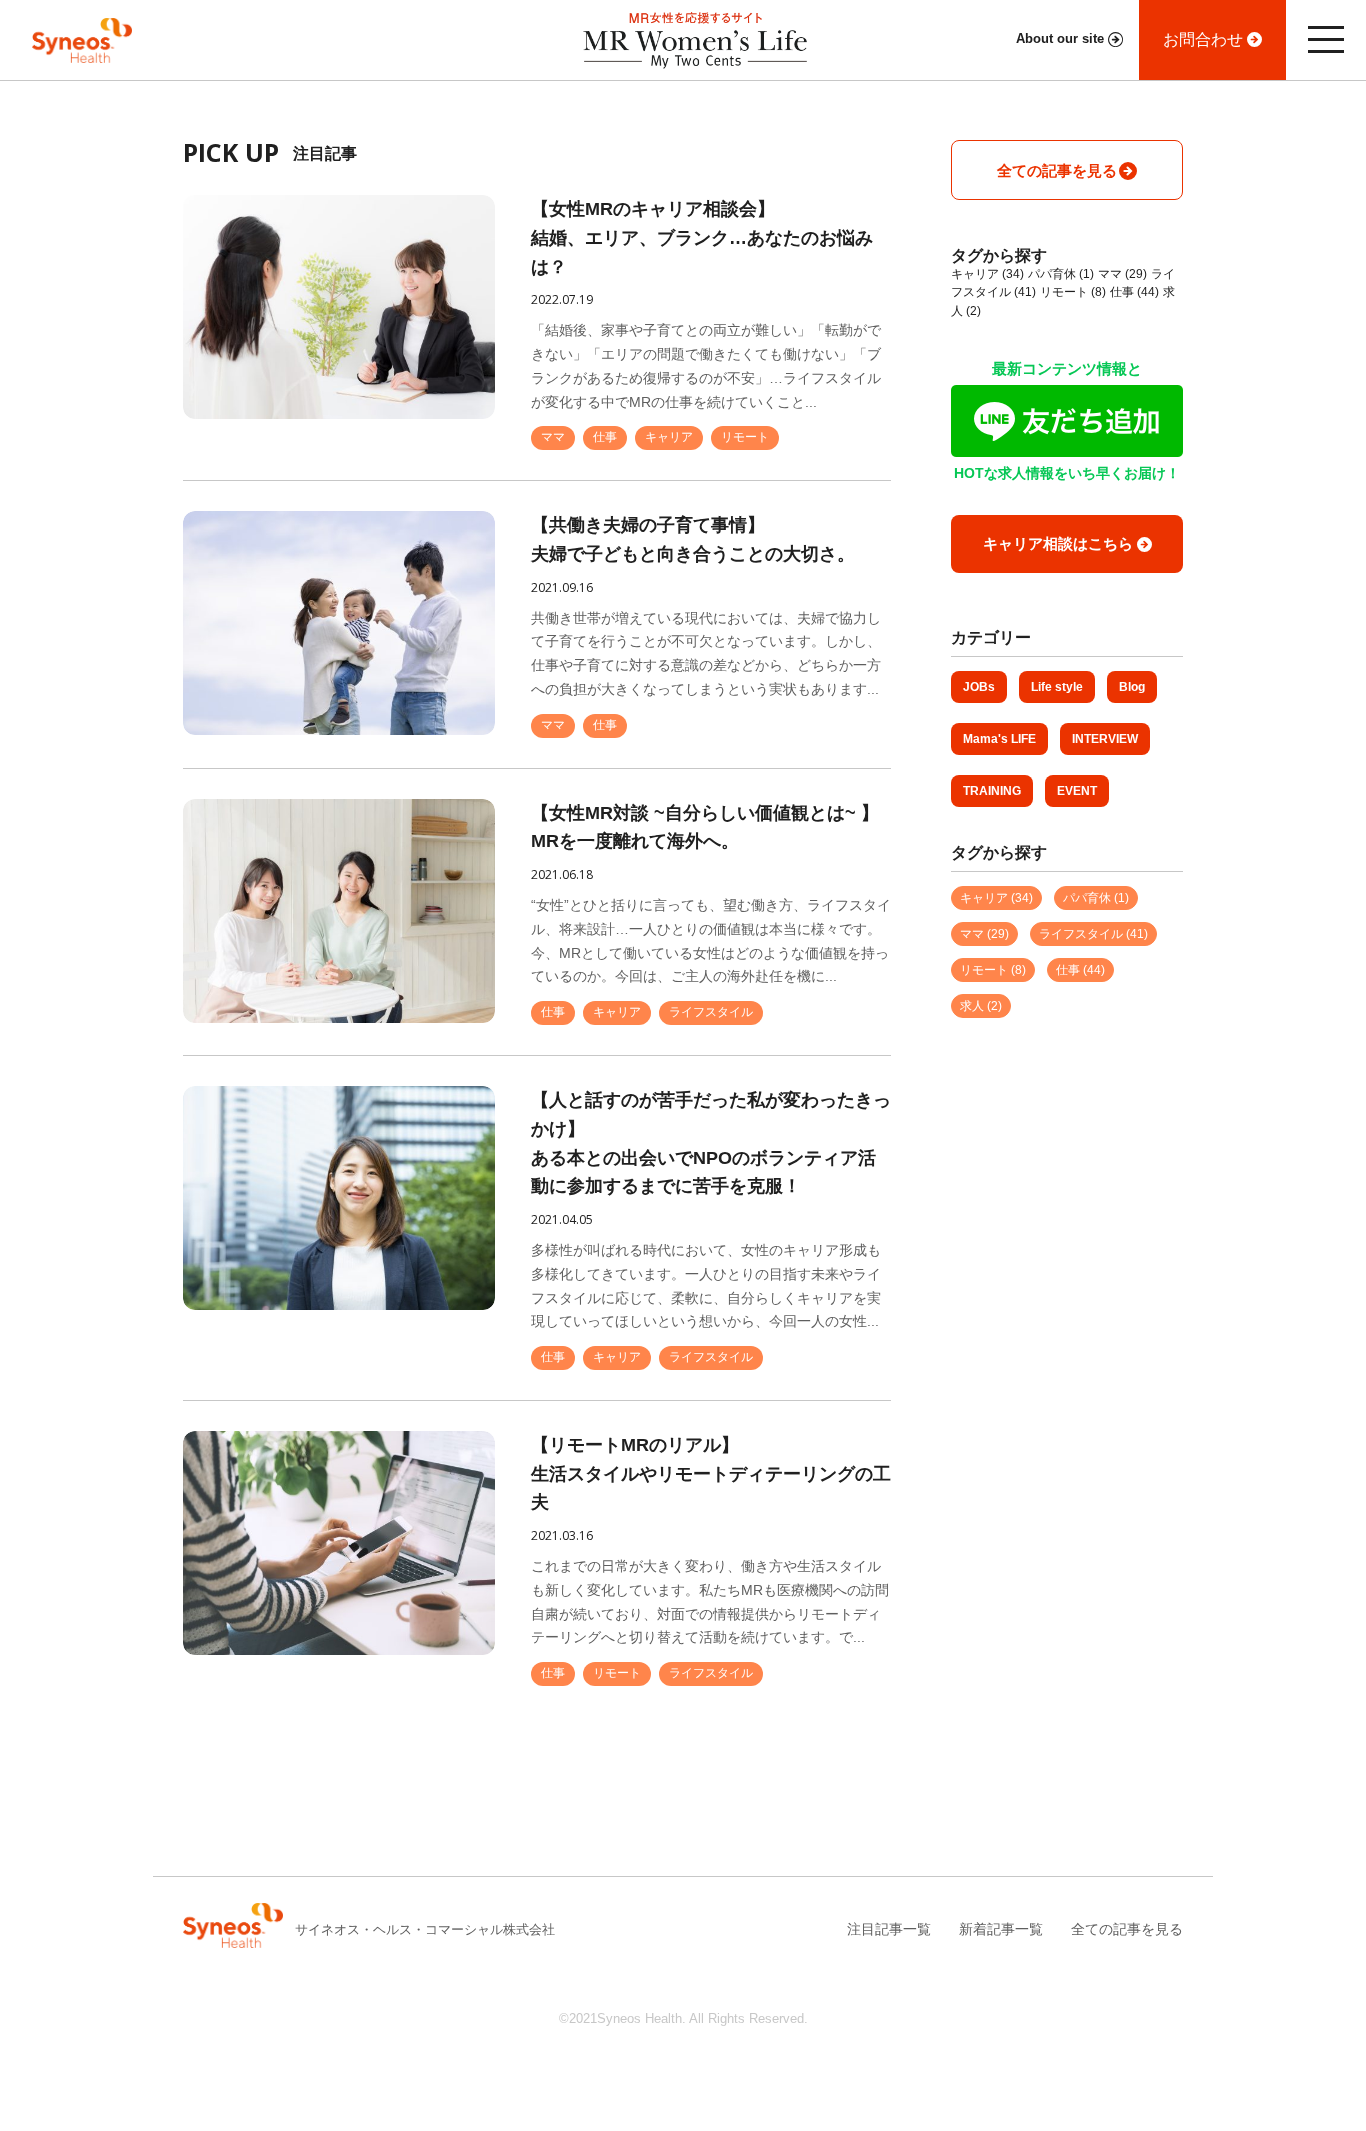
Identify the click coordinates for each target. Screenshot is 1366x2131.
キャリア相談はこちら (1058, 543)
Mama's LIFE (999, 739)
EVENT (1077, 791)
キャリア (669, 437)
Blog (1132, 687)
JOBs (979, 687)
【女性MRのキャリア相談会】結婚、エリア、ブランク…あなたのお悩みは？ (702, 238)
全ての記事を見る (1127, 1929)
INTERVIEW (1105, 739)
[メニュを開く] (1326, 40)
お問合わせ (1203, 39)
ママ (553, 437)
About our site (1060, 39)
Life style (1057, 687)
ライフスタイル (711, 1012)
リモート (745, 437)
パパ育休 (1061, 274)
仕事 (605, 437)
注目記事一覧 (889, 1929)
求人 (981, 1006)
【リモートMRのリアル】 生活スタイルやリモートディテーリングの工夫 (711, 1474)
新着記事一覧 (1001, 1929)
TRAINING (992, 791)
